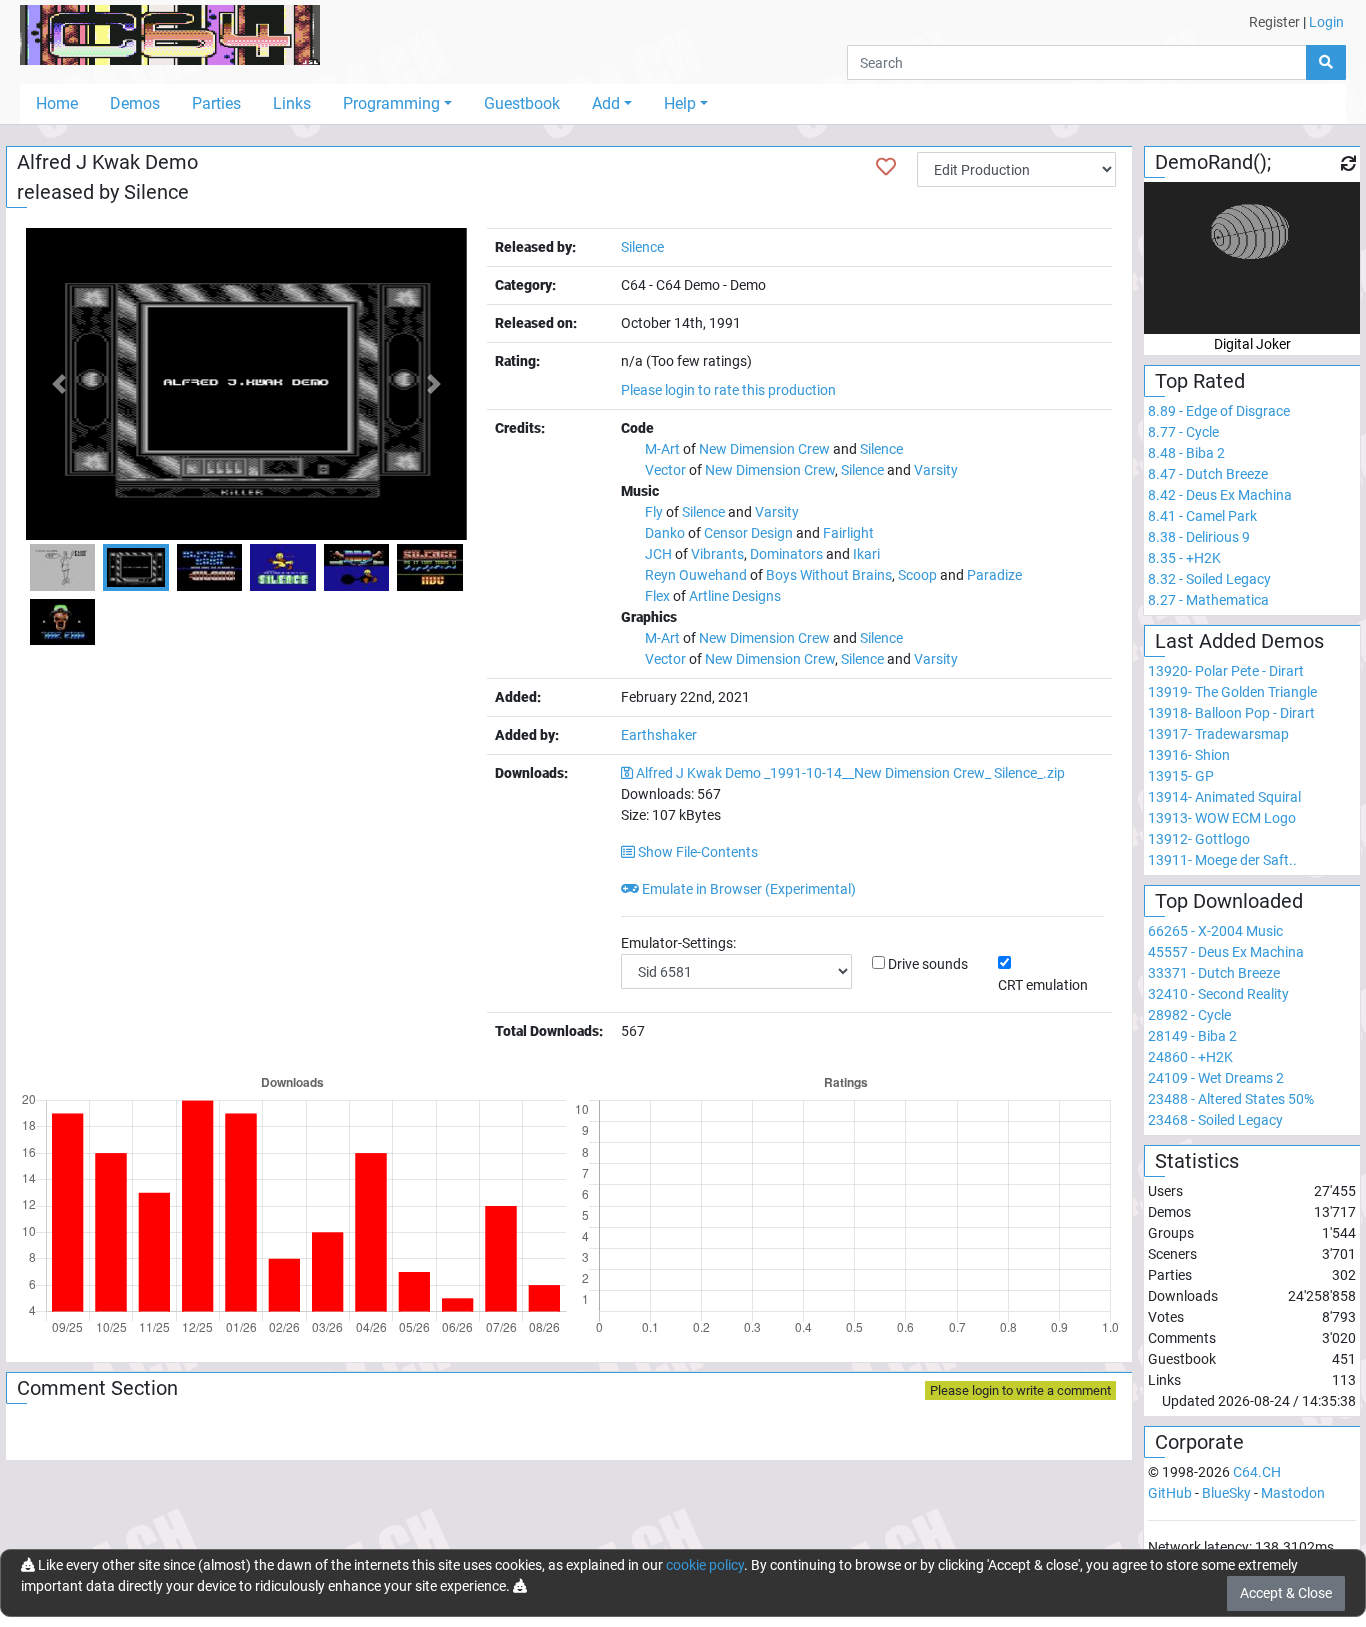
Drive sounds (928, 964)
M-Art (662, 449)
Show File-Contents (696, 852)
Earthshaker (659, 735)
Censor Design (748, 533)
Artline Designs (735, 596)
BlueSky (1226, 1493)
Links (292, 103)
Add (606, 103)
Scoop (917, 575)
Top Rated (1200, 381)
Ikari (866, 554)
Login (1326, 22)
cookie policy (705, 1565)
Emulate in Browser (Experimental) (747, 889)
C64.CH (1257, 1472)
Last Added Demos (1239, 641)
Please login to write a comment (1020, 1390)
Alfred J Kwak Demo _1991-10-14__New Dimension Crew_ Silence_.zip (850, 773)
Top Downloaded (1229, 901)
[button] (59, 384)
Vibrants (717, 554)
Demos (135, 103)
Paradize (994, 575)
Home (57, 103)
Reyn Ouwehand (696, 575)
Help (680, 103)
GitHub (1170, 1493)
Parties (216, 103)
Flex (657, 596)
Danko (665, 533)
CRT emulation (1043, 985)
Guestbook (522, 103)
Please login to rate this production (728, 390)
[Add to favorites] (886, 167)
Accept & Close (1286, 1593)
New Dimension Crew (764, 449)
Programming (391, 103)
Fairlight (848, 533)
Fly (654, 512)
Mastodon (1293, 1493)
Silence (156, 192)
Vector (665, 470)
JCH (658, 554)
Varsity (936, 470)
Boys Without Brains (829, 575)
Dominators (786, 554)
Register (1274, 22)
